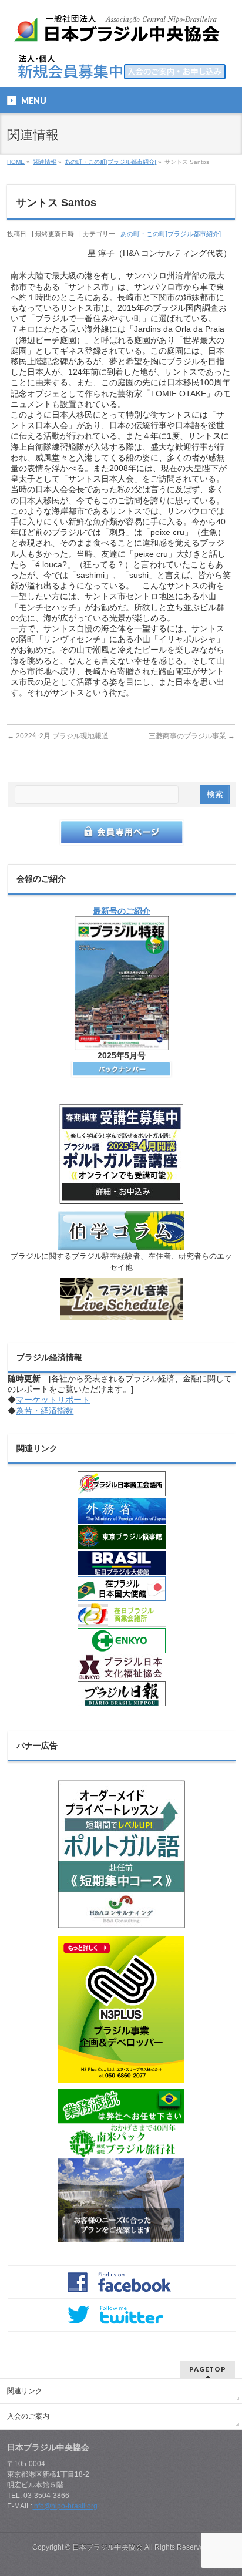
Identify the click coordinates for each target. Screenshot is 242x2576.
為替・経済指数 (45, 1411)
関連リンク (25, 2391)
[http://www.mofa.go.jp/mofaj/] (121, 1511)
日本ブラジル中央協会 (107, 2547)
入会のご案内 (28, 2416)
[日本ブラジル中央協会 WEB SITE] (121, 33)
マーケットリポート (53, 1400)
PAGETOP (208, 2369)
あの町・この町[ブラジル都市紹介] (171, 234)
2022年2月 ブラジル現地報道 (58, 736)
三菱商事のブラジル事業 (192, 736)
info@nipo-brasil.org (65, 2506)
